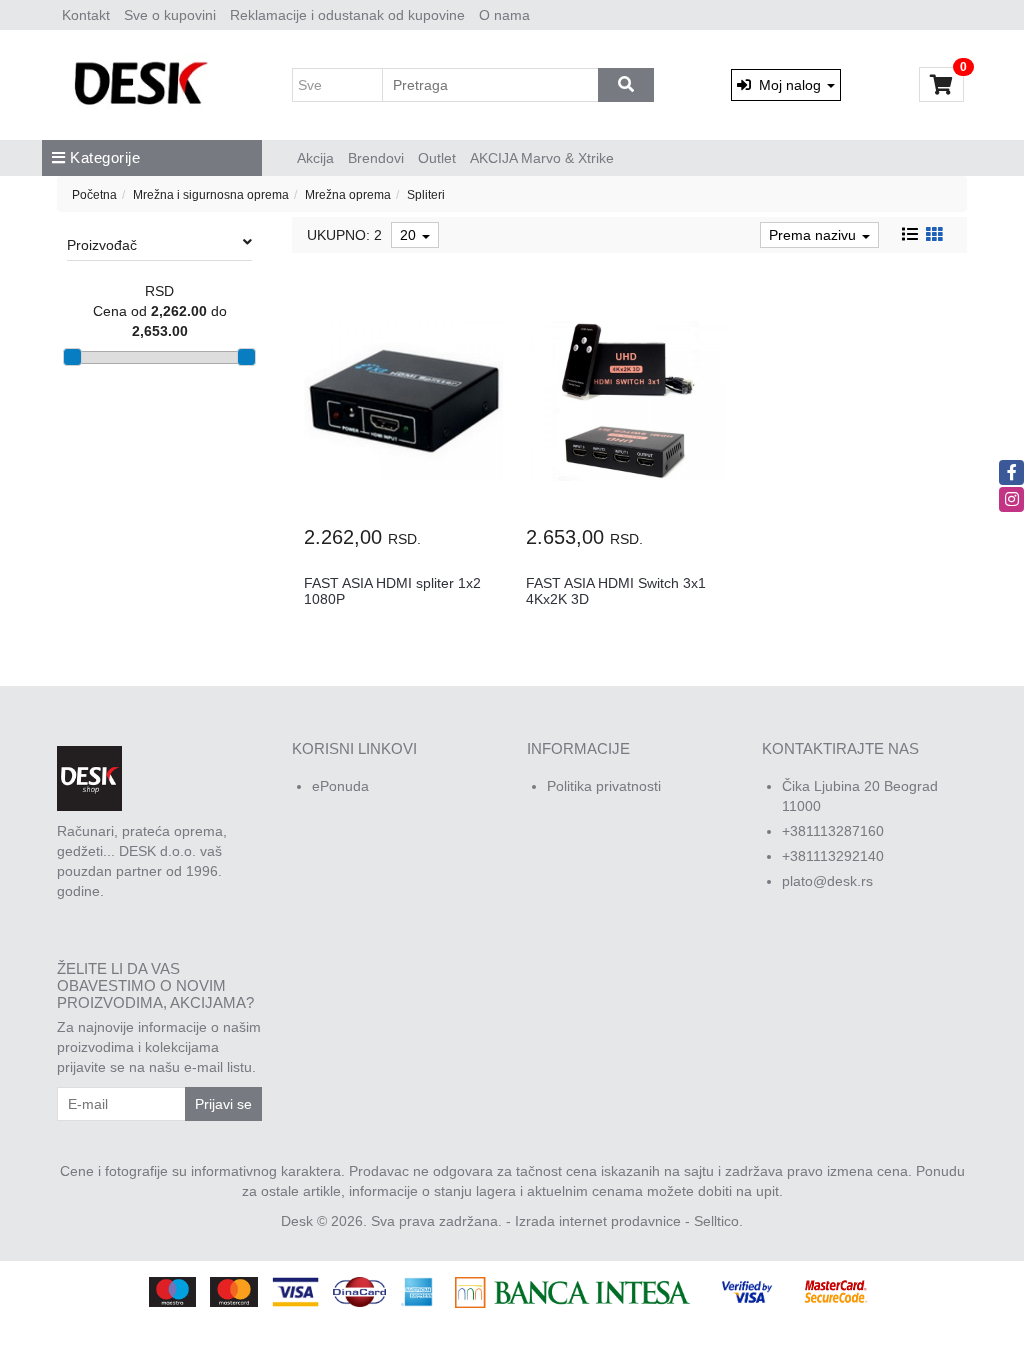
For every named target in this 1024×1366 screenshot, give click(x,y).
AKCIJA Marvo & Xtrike (542, 158)
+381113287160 (833, 831)
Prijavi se (223, 1104)
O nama (504, 15)
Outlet (437, 158)
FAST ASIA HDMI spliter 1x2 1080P (392, 590)
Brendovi (376, 158)
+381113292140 (833, 856)
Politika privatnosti (604, 786)
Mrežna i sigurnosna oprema (211, 195)
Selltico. (718, 1221)
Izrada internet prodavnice (598, 1221)
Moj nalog (788, 85)
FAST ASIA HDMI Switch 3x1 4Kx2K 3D (616, 590)
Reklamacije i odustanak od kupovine (347, 15)
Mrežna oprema (348, 195)
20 (410, 235)
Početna (94, 195)
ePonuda (340, 786)
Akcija (315, 158)
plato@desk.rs (827, 881)
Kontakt (86, 15)
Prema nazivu (814, 235)
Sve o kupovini (170, 15)
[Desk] (143, 85)
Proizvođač (102, 245)
